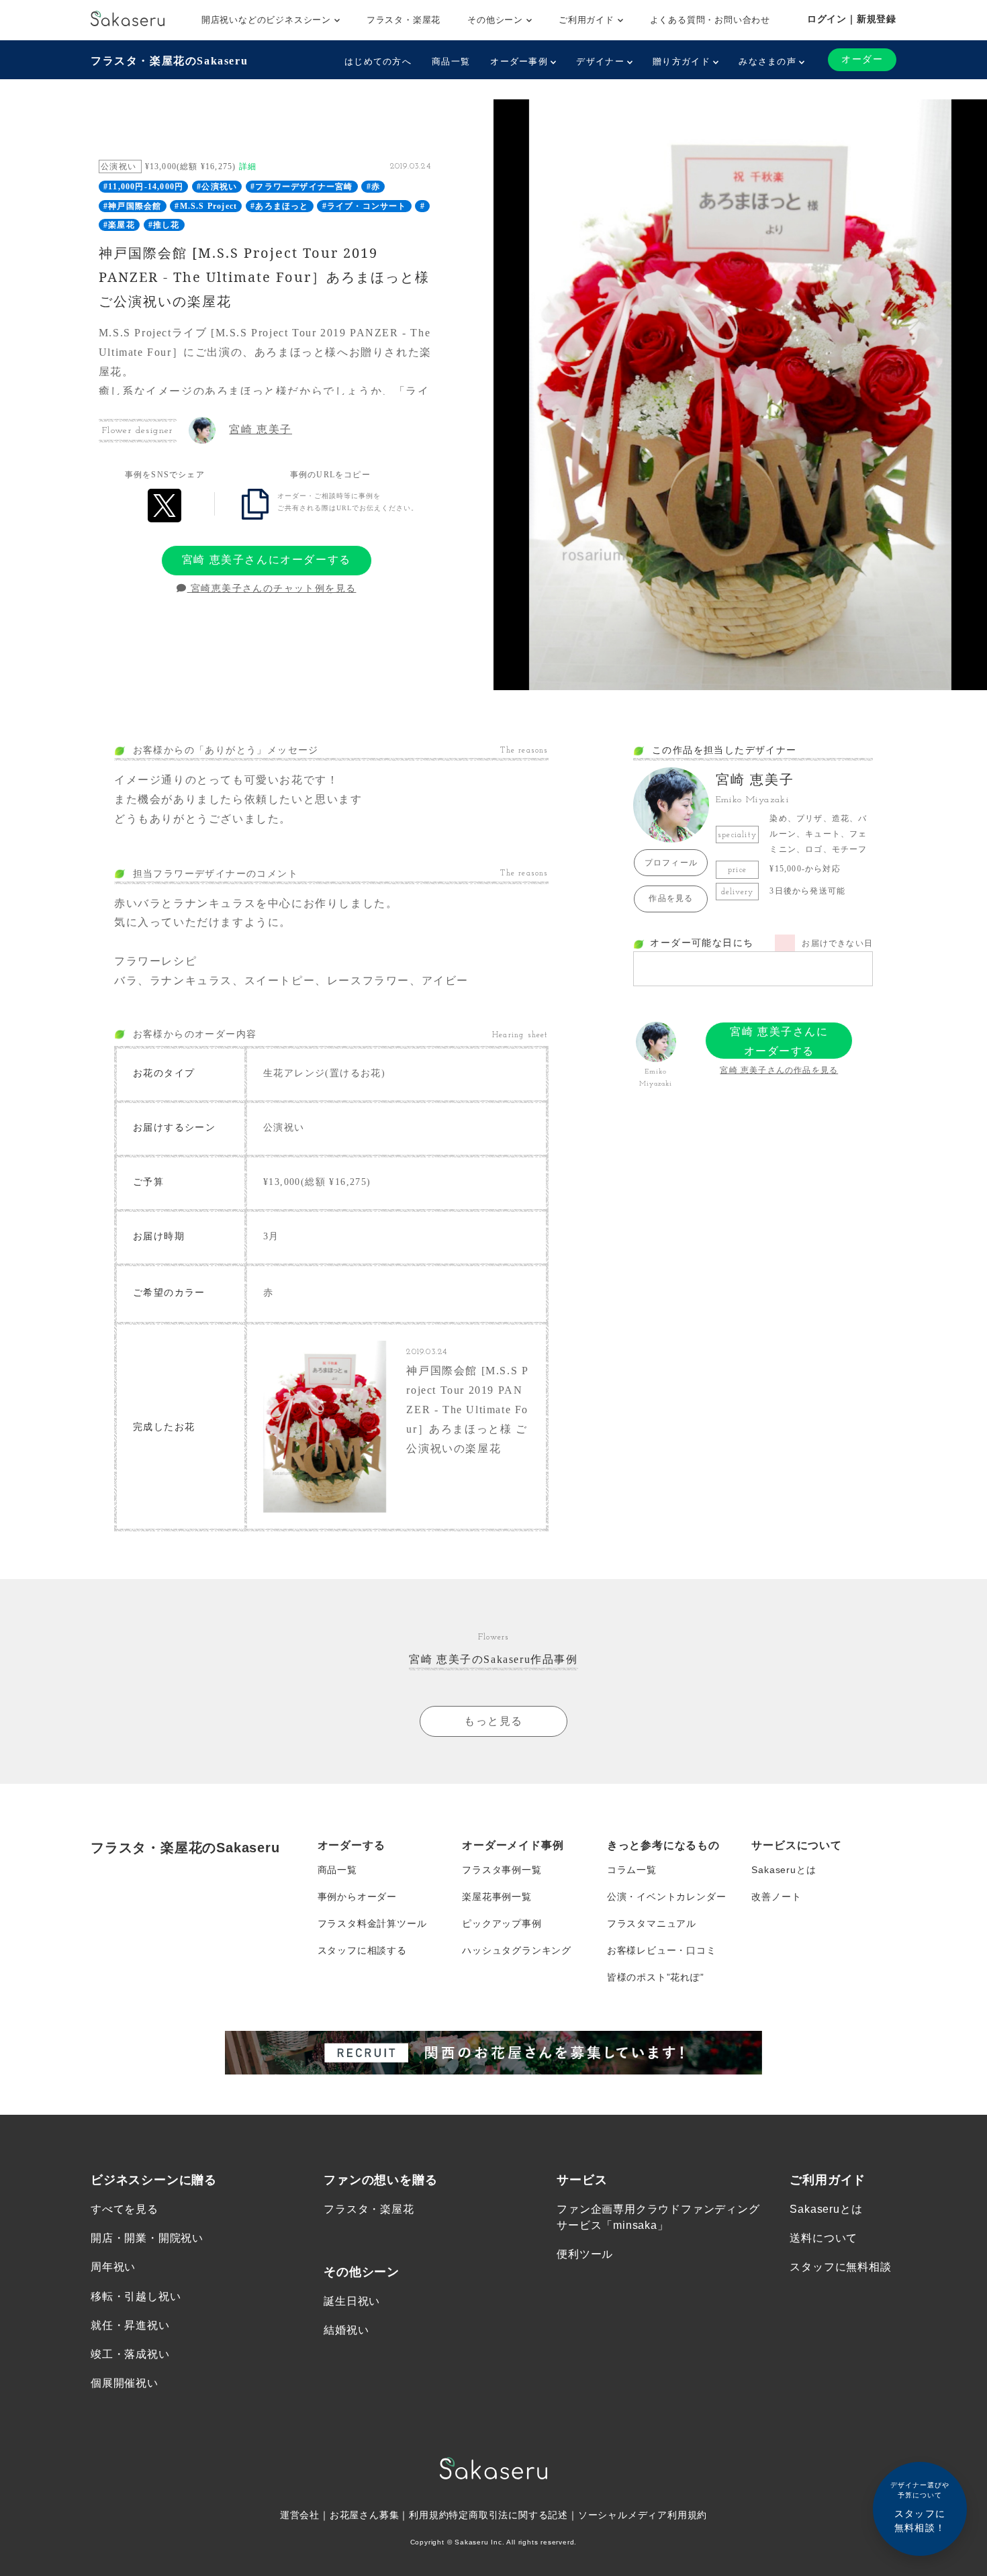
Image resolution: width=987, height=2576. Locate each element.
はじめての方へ (378, 61)
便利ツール (585, 2254)
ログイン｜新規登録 (852, 19)
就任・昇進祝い (130, 2325)
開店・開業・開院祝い (147, 2238)
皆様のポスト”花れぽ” (656, 1977)
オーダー (862, 59)
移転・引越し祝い (136, 2296)
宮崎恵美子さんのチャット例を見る (272, 588)
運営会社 (300, 2515)
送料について (824, 2238)
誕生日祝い (352, 2301)
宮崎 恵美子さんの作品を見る (779, 1070)
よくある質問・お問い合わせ (710, 20)
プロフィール (671, 863)
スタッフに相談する (362, 1950)
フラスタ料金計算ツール (372, 1923)
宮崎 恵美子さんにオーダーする (267, 560)
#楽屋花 (119, 225)
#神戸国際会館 (132, 206)
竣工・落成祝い (130, 2354)
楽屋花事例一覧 (497, 1897)
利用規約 (429, 2515)
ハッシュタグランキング (517, 1950)
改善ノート (776, 1897)
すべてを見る (125, 2209)
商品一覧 (451, 61)
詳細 (248, 166)
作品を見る (671, 898)
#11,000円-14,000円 (143, 187)
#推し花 (164, 225)
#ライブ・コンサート (365, 206)
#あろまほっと (279, 206)
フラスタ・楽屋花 (404, 20)
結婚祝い (346, 2330)
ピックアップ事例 (502, 1923)
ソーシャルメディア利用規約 (643, 2515)
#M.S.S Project (206, 206)
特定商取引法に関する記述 (508, 2515)
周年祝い (113, 2267)
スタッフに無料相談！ (920, 2507)
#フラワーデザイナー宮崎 (301, 187)
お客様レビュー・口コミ (662, 1950)
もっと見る (493, 1721)
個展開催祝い (125, 2383)
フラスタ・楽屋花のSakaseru (169, 61)
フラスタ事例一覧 (502, 1870)
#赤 (373, 187)
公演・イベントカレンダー (667, 1897)
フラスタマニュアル (652, 1923)
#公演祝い (217, 187)
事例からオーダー (357, 1897)
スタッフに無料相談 (840, 2267)
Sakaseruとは (784, 1870)
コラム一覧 (632, 1870)
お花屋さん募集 (365, 2515)
